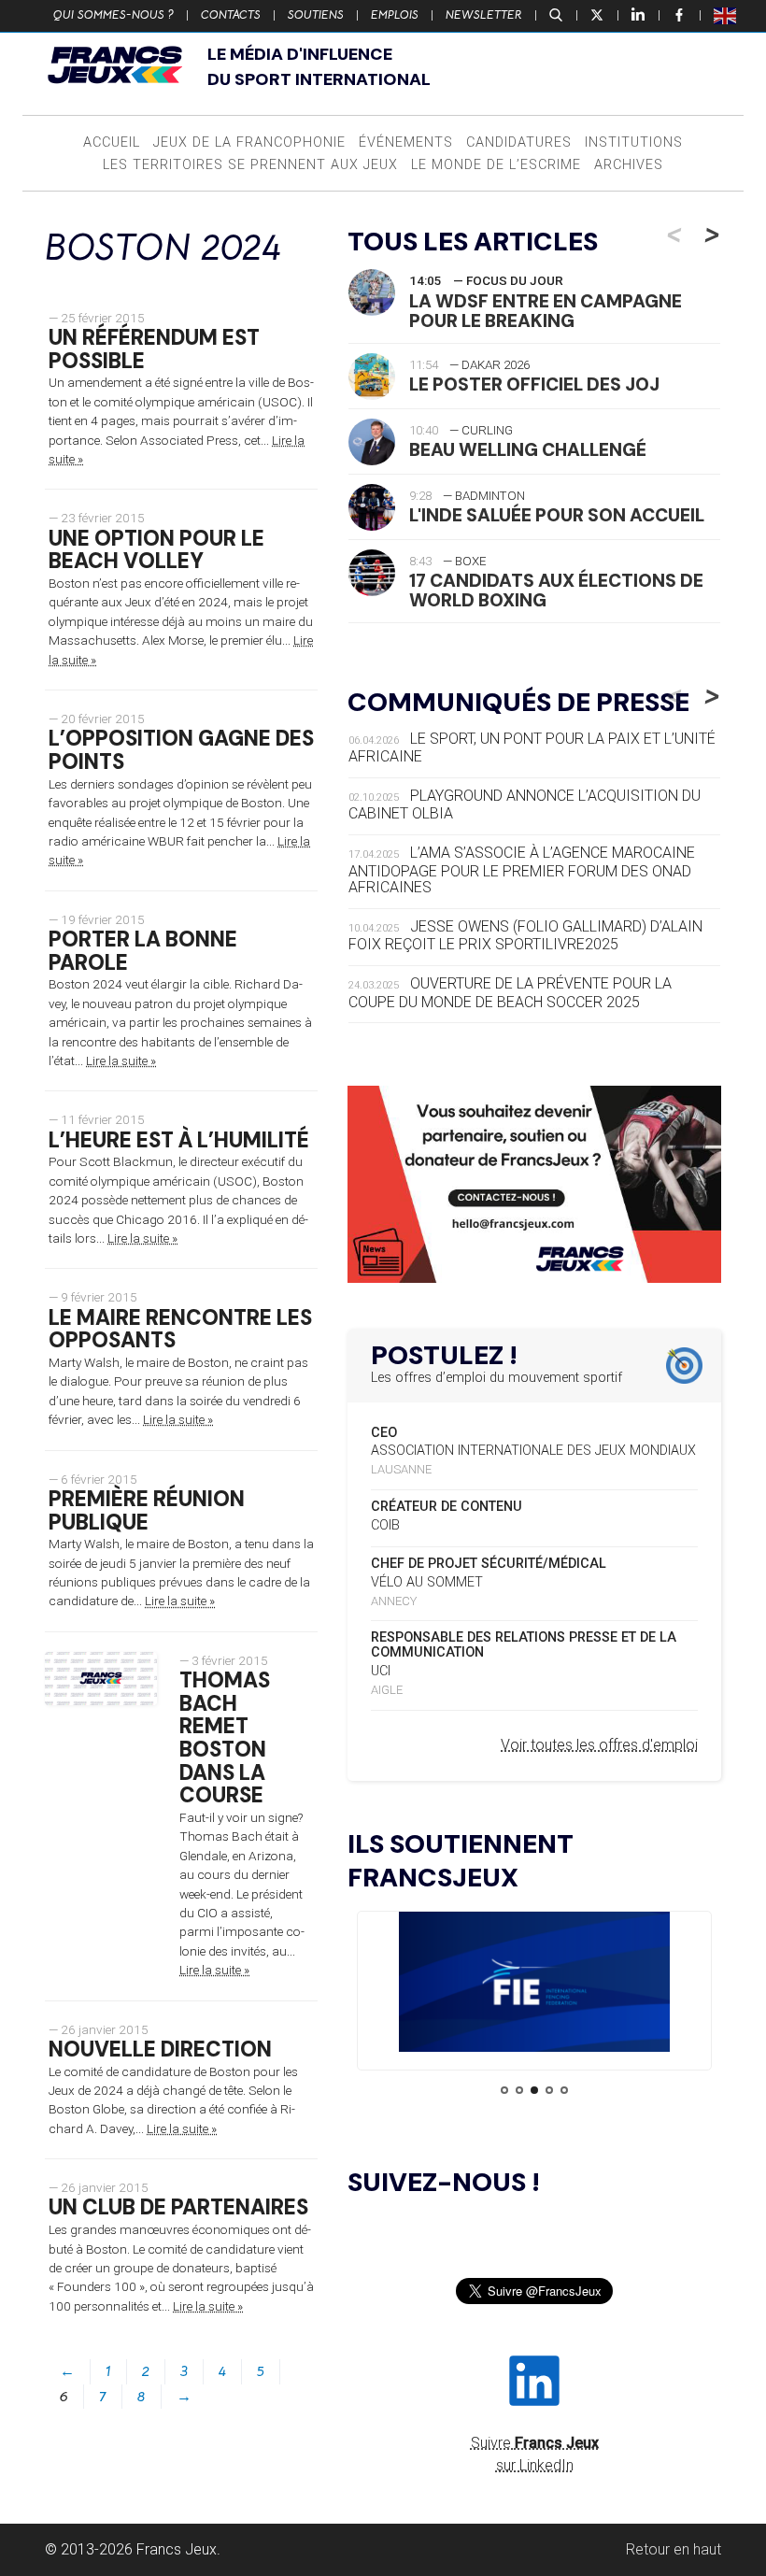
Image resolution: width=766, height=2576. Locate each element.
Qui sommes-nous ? (113, 15)
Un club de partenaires (178, 2207)
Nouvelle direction (160, 2049)
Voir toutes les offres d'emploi (599, 1745)
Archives (629, 165)
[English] (726, 15)
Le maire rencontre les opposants (180, 1330)
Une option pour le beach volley (156, 550)
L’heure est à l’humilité (179, 1140)
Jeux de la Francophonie (249, 142)
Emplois (395, 15)
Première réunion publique (147, 1511)
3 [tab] (534, 2090)
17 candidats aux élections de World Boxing (556, 591)
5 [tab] (564, 2090)
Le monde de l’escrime (496, 165)
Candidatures (519, 142)
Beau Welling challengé (528, 450)
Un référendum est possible (154, 349)
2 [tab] (519, 2090)
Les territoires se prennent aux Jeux (250, 165)
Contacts (231, 15)
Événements (406, 142)
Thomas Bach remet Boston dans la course (225, 1738)
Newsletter (484, 15)
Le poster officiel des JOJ (534, 384)
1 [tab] (504, 2090)
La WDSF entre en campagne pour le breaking (546, 311)
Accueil (112, 142)
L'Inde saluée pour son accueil (557, 515)
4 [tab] (549, 2090)
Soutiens (316, 15)
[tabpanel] (534, 1985)
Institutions (634, 142)
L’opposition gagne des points (181, 750)
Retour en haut (674, 2549)
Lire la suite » (121, 1060)
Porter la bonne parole (143, 951)
